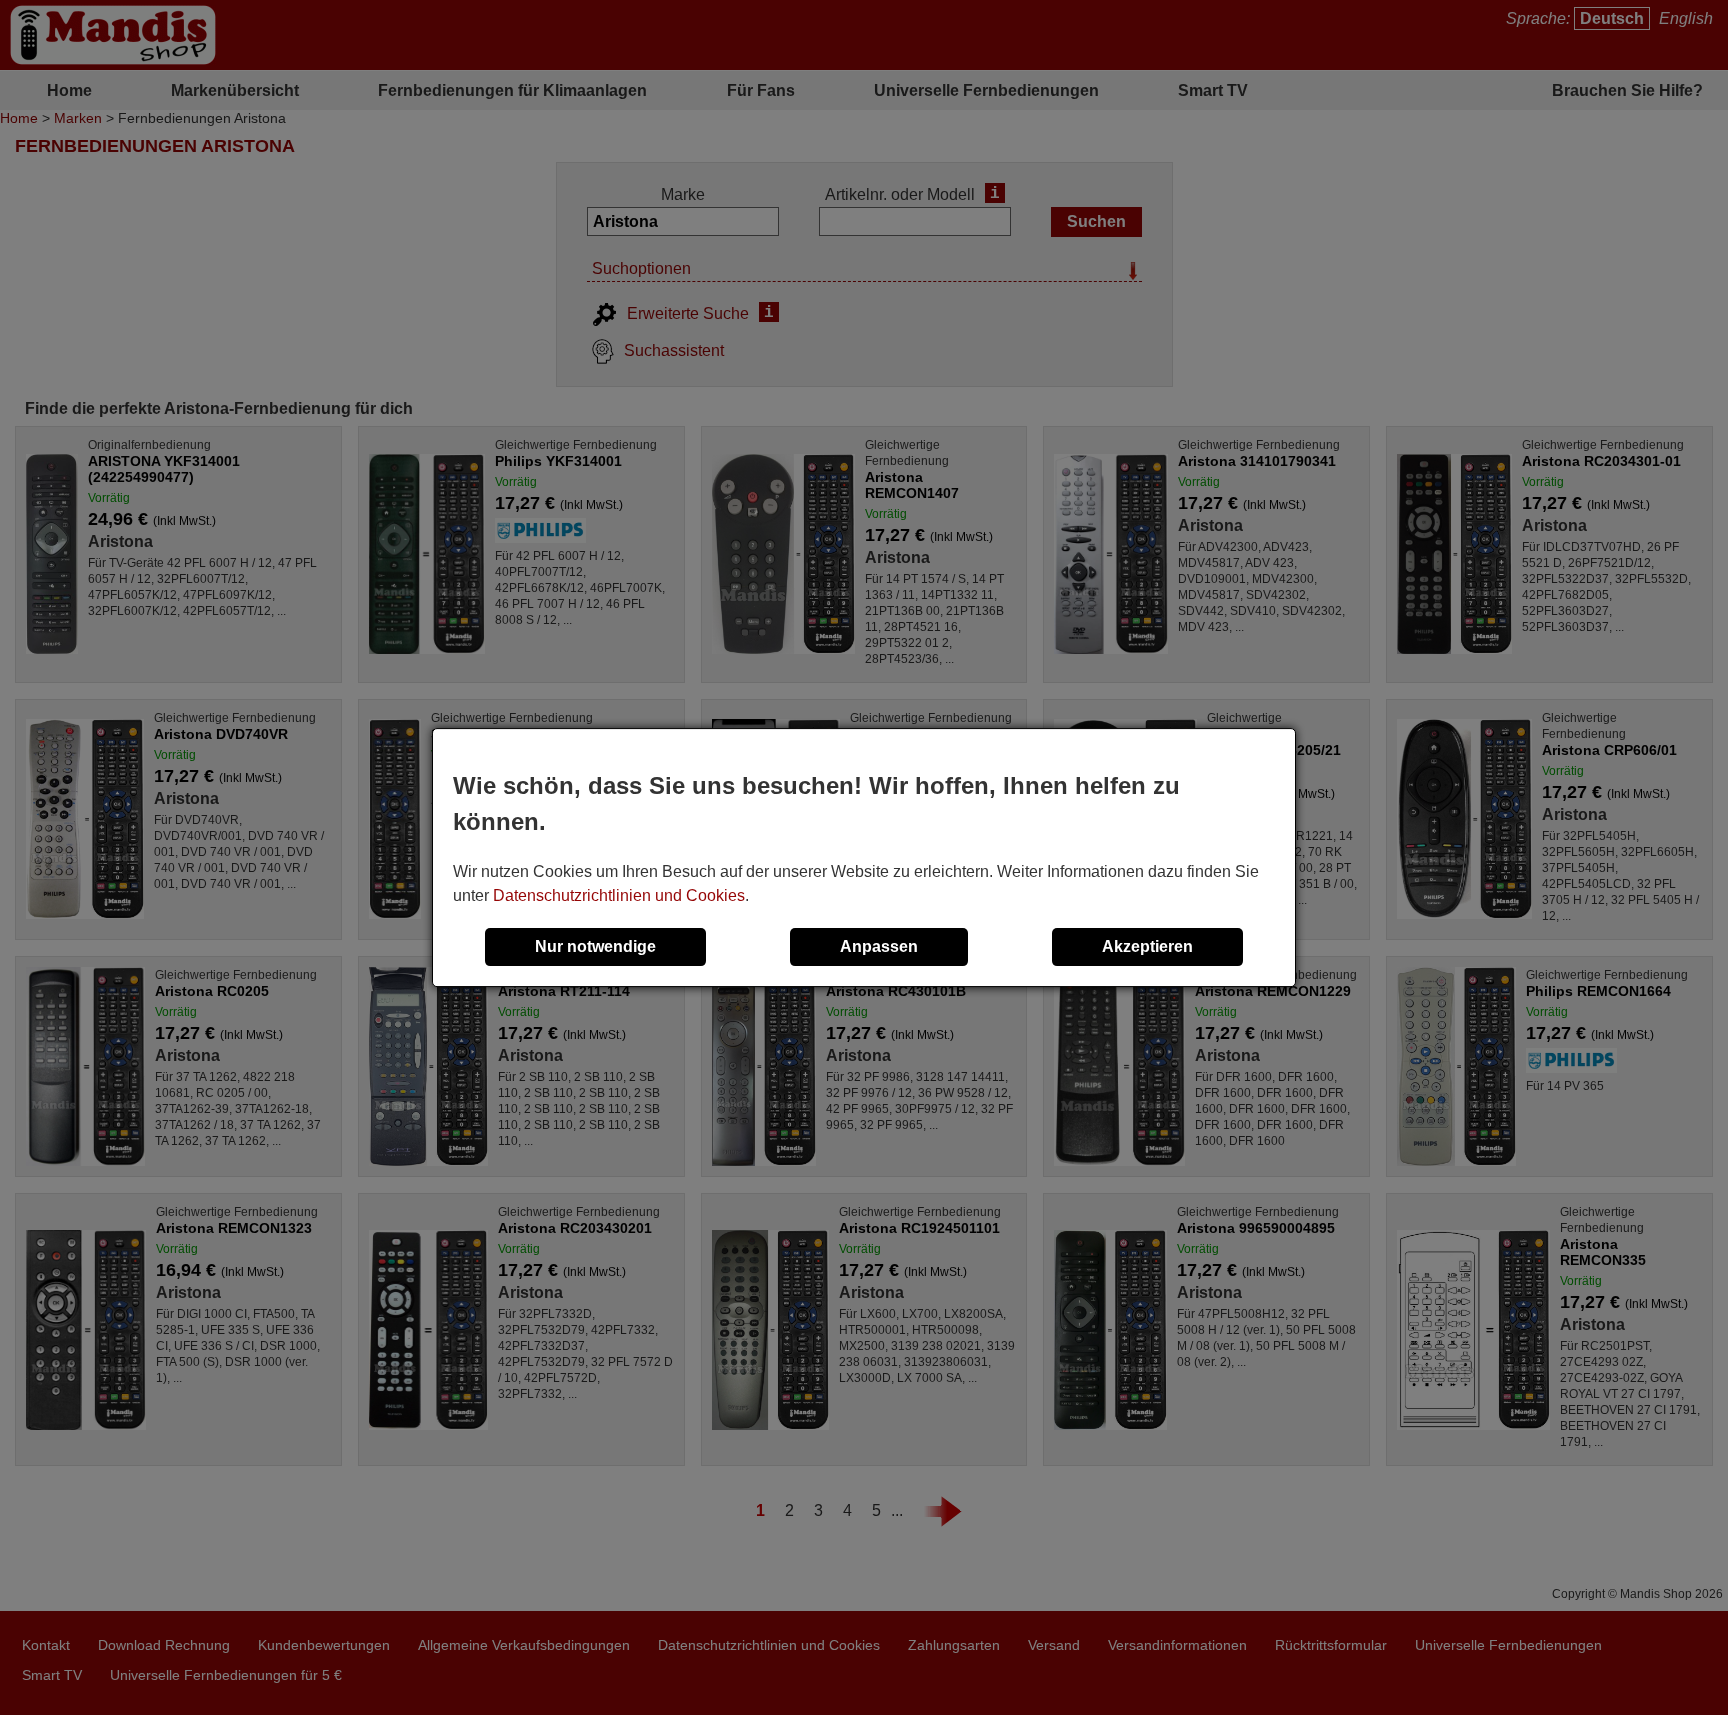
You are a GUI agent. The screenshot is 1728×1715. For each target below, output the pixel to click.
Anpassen (879, 946)
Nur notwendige (595, 946)
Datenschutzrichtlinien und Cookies (619, 895)
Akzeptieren (1147, 946)
